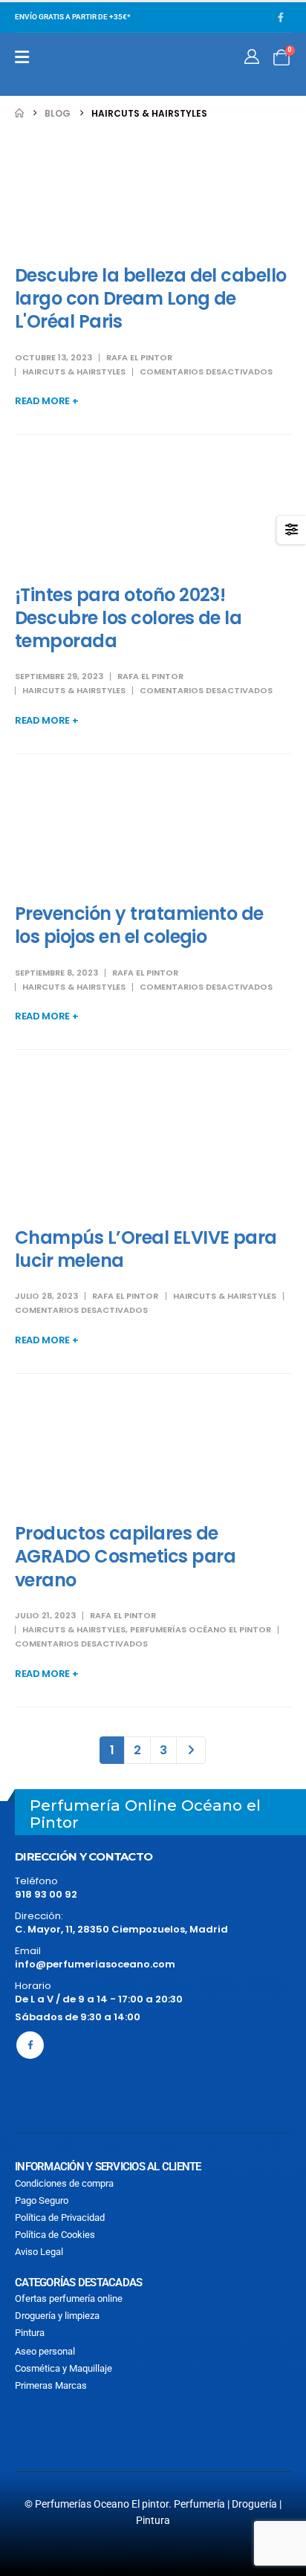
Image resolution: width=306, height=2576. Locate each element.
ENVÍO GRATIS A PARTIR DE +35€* (72, 17)
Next (191, 1750)
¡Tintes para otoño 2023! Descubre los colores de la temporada (128, 618)
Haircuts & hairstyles (74, 372)
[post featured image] (153, 192)
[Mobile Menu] (22, 57)
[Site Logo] (83, 64)
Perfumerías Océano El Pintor (201, 1629)
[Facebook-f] (30, 2045)
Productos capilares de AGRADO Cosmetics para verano (125, 1556)
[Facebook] (281, 17)
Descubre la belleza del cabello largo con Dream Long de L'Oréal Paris (151, 298)
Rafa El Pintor (139, 357)
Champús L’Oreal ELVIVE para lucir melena (146, 1249)
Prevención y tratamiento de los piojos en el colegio (139, 925)
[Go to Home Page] (19, 113)
